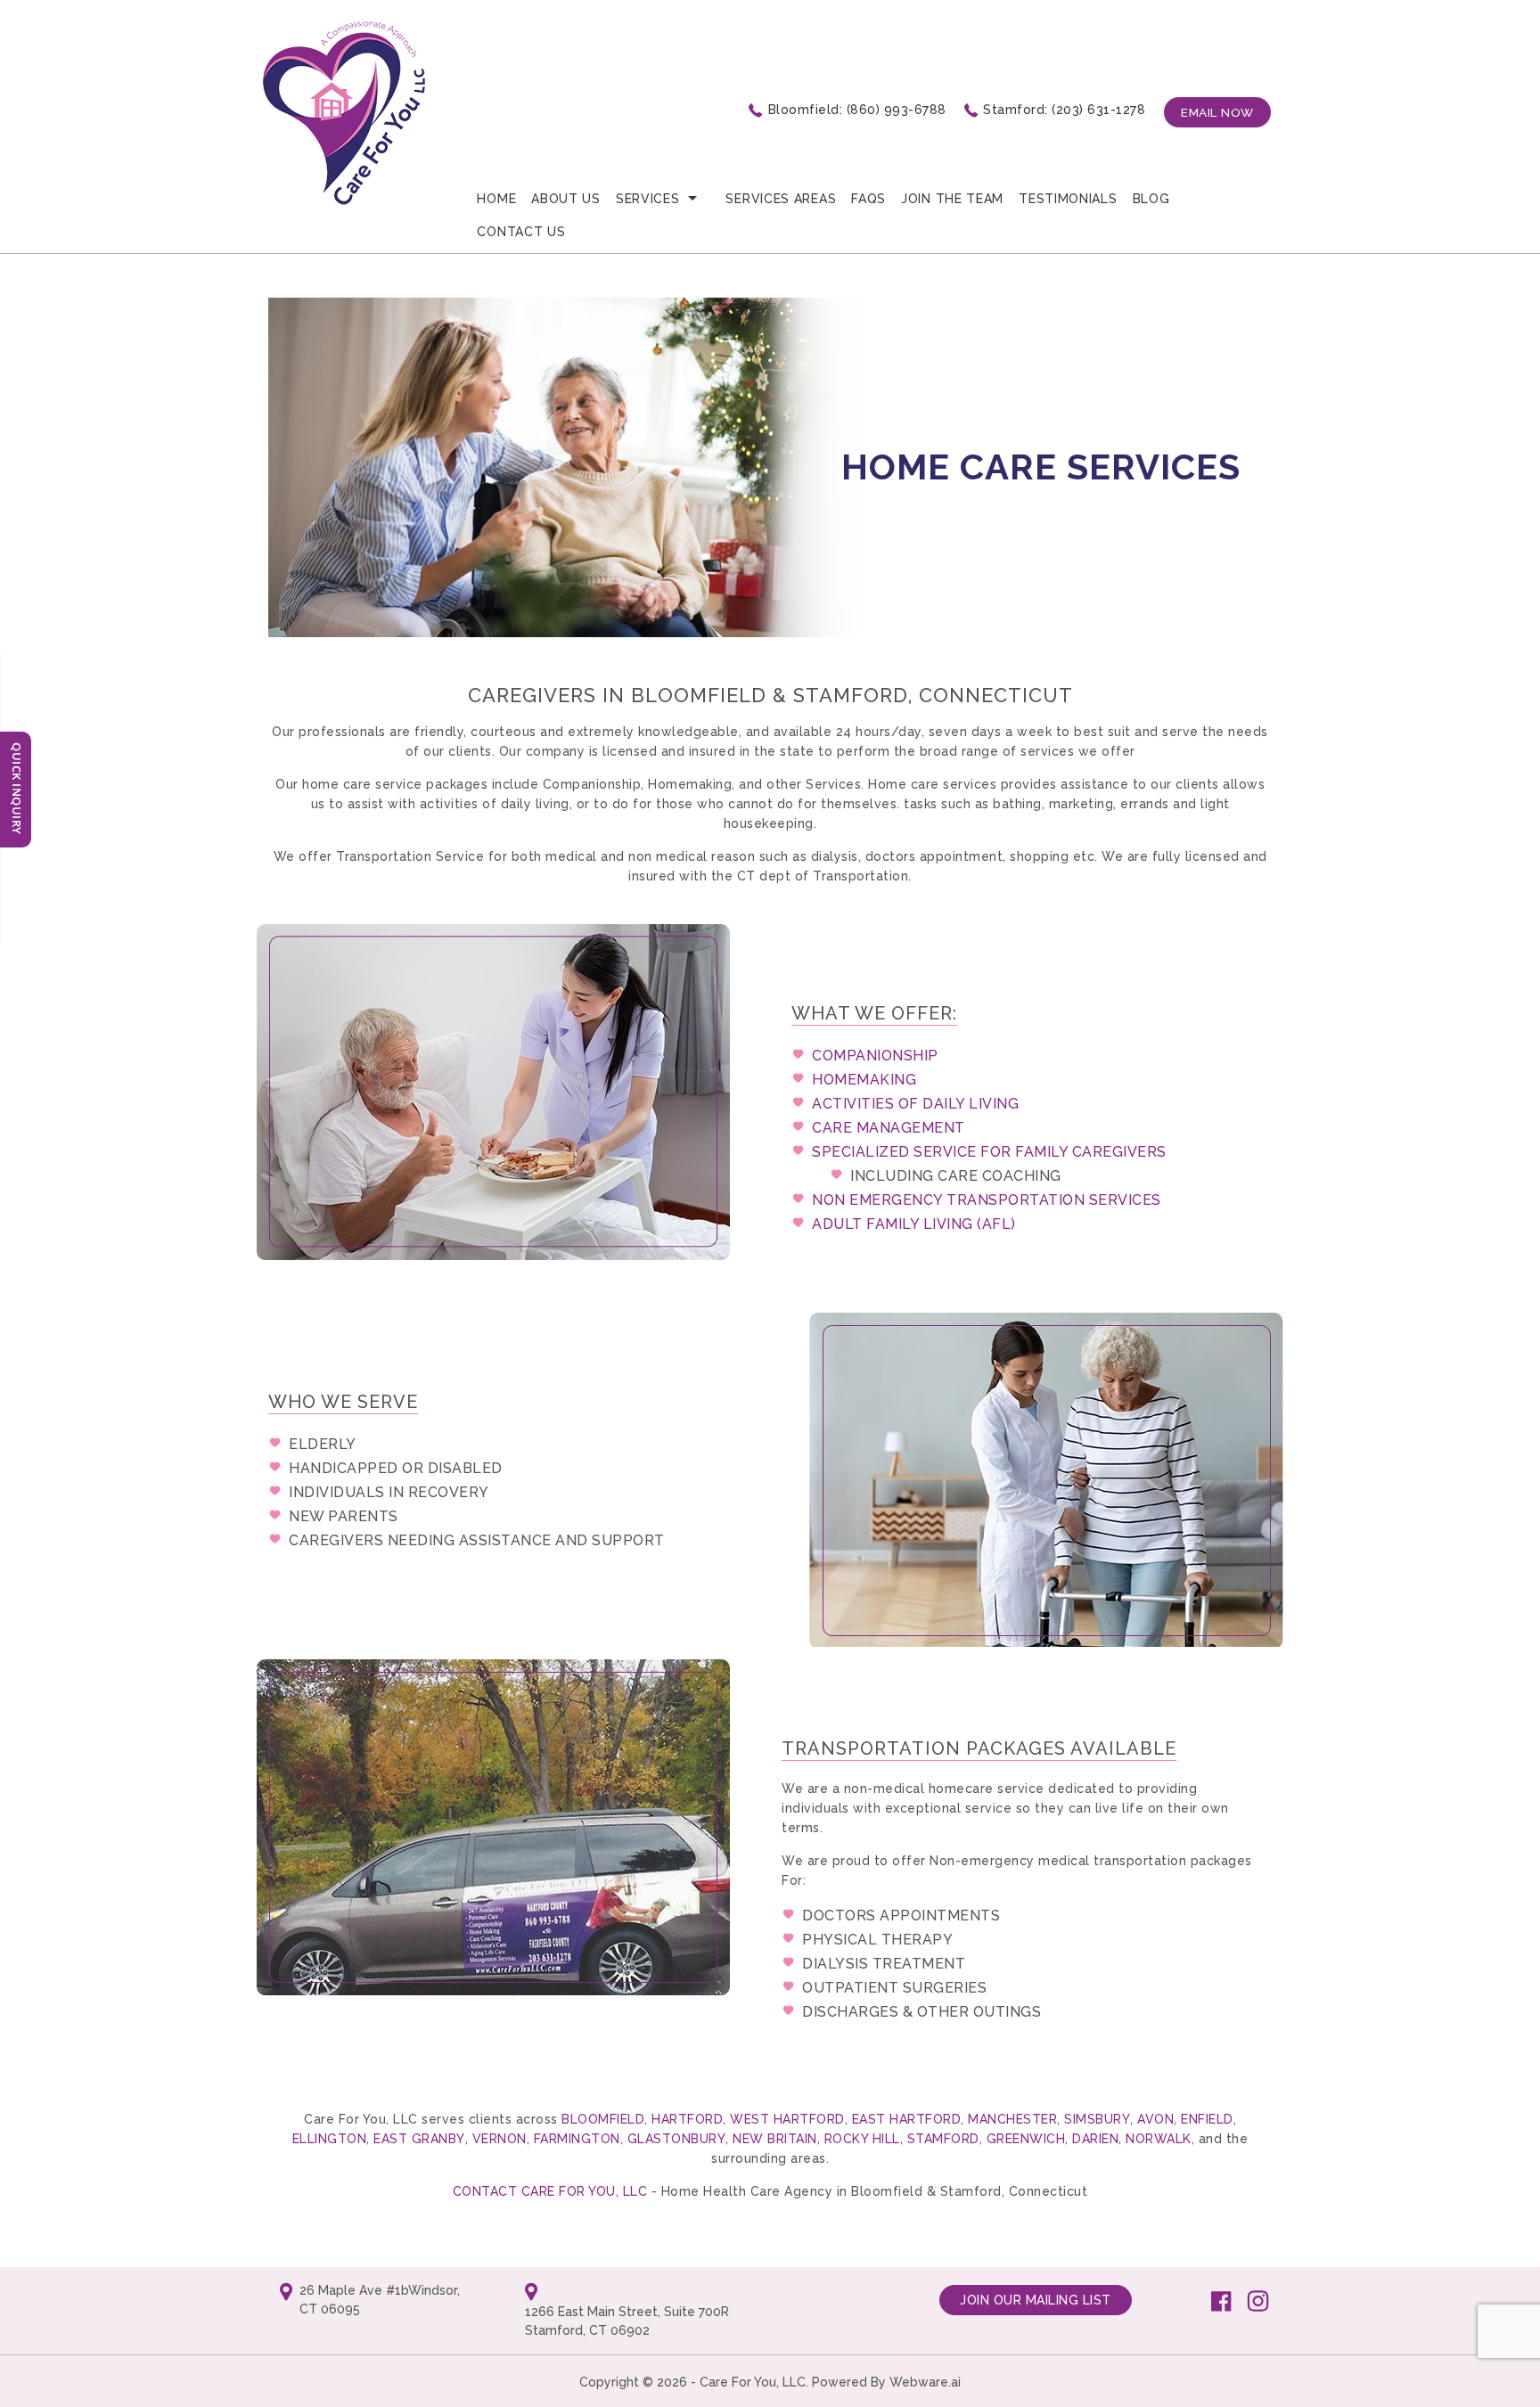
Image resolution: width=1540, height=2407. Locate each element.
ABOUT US (566, 199)
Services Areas (781, 199)
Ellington (330, 2139)
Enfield (1207, 2119)
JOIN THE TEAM (952, 199)
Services (648, 199)
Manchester (1012, 2119)
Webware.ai (925, 2382)
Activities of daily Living (915, 1104)
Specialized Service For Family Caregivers (989, 1152)
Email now (1217, 112)
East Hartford (907, 2119)
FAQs (868, 199)
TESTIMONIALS (1068, 199)
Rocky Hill (862, 2139)
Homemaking (864, 1080)
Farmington (577, 2139)
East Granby (419, 2139)
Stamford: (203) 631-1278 (1064, 110)
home (496, 199)
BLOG (1151, 199)
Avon (1155, 2119)
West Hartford (787, 2119)
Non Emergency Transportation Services (987, 1200)
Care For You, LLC (753, 2382)
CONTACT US (521, 232)
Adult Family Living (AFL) (914, 1224)
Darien (1095, 2139)
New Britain (775, 2139)
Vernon (500, 2139)
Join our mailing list (1036, 2300)
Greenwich (1026, 2139)
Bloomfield (603, 2119)
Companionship (875, 1056)
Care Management (889, 1128)
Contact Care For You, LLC (552, 2191)
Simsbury (1097, 2119)
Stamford (943, 2139)
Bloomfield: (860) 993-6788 (857, 110)
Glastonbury (677, 2139)
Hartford (687, 2119)
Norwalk (1159, 2139)
